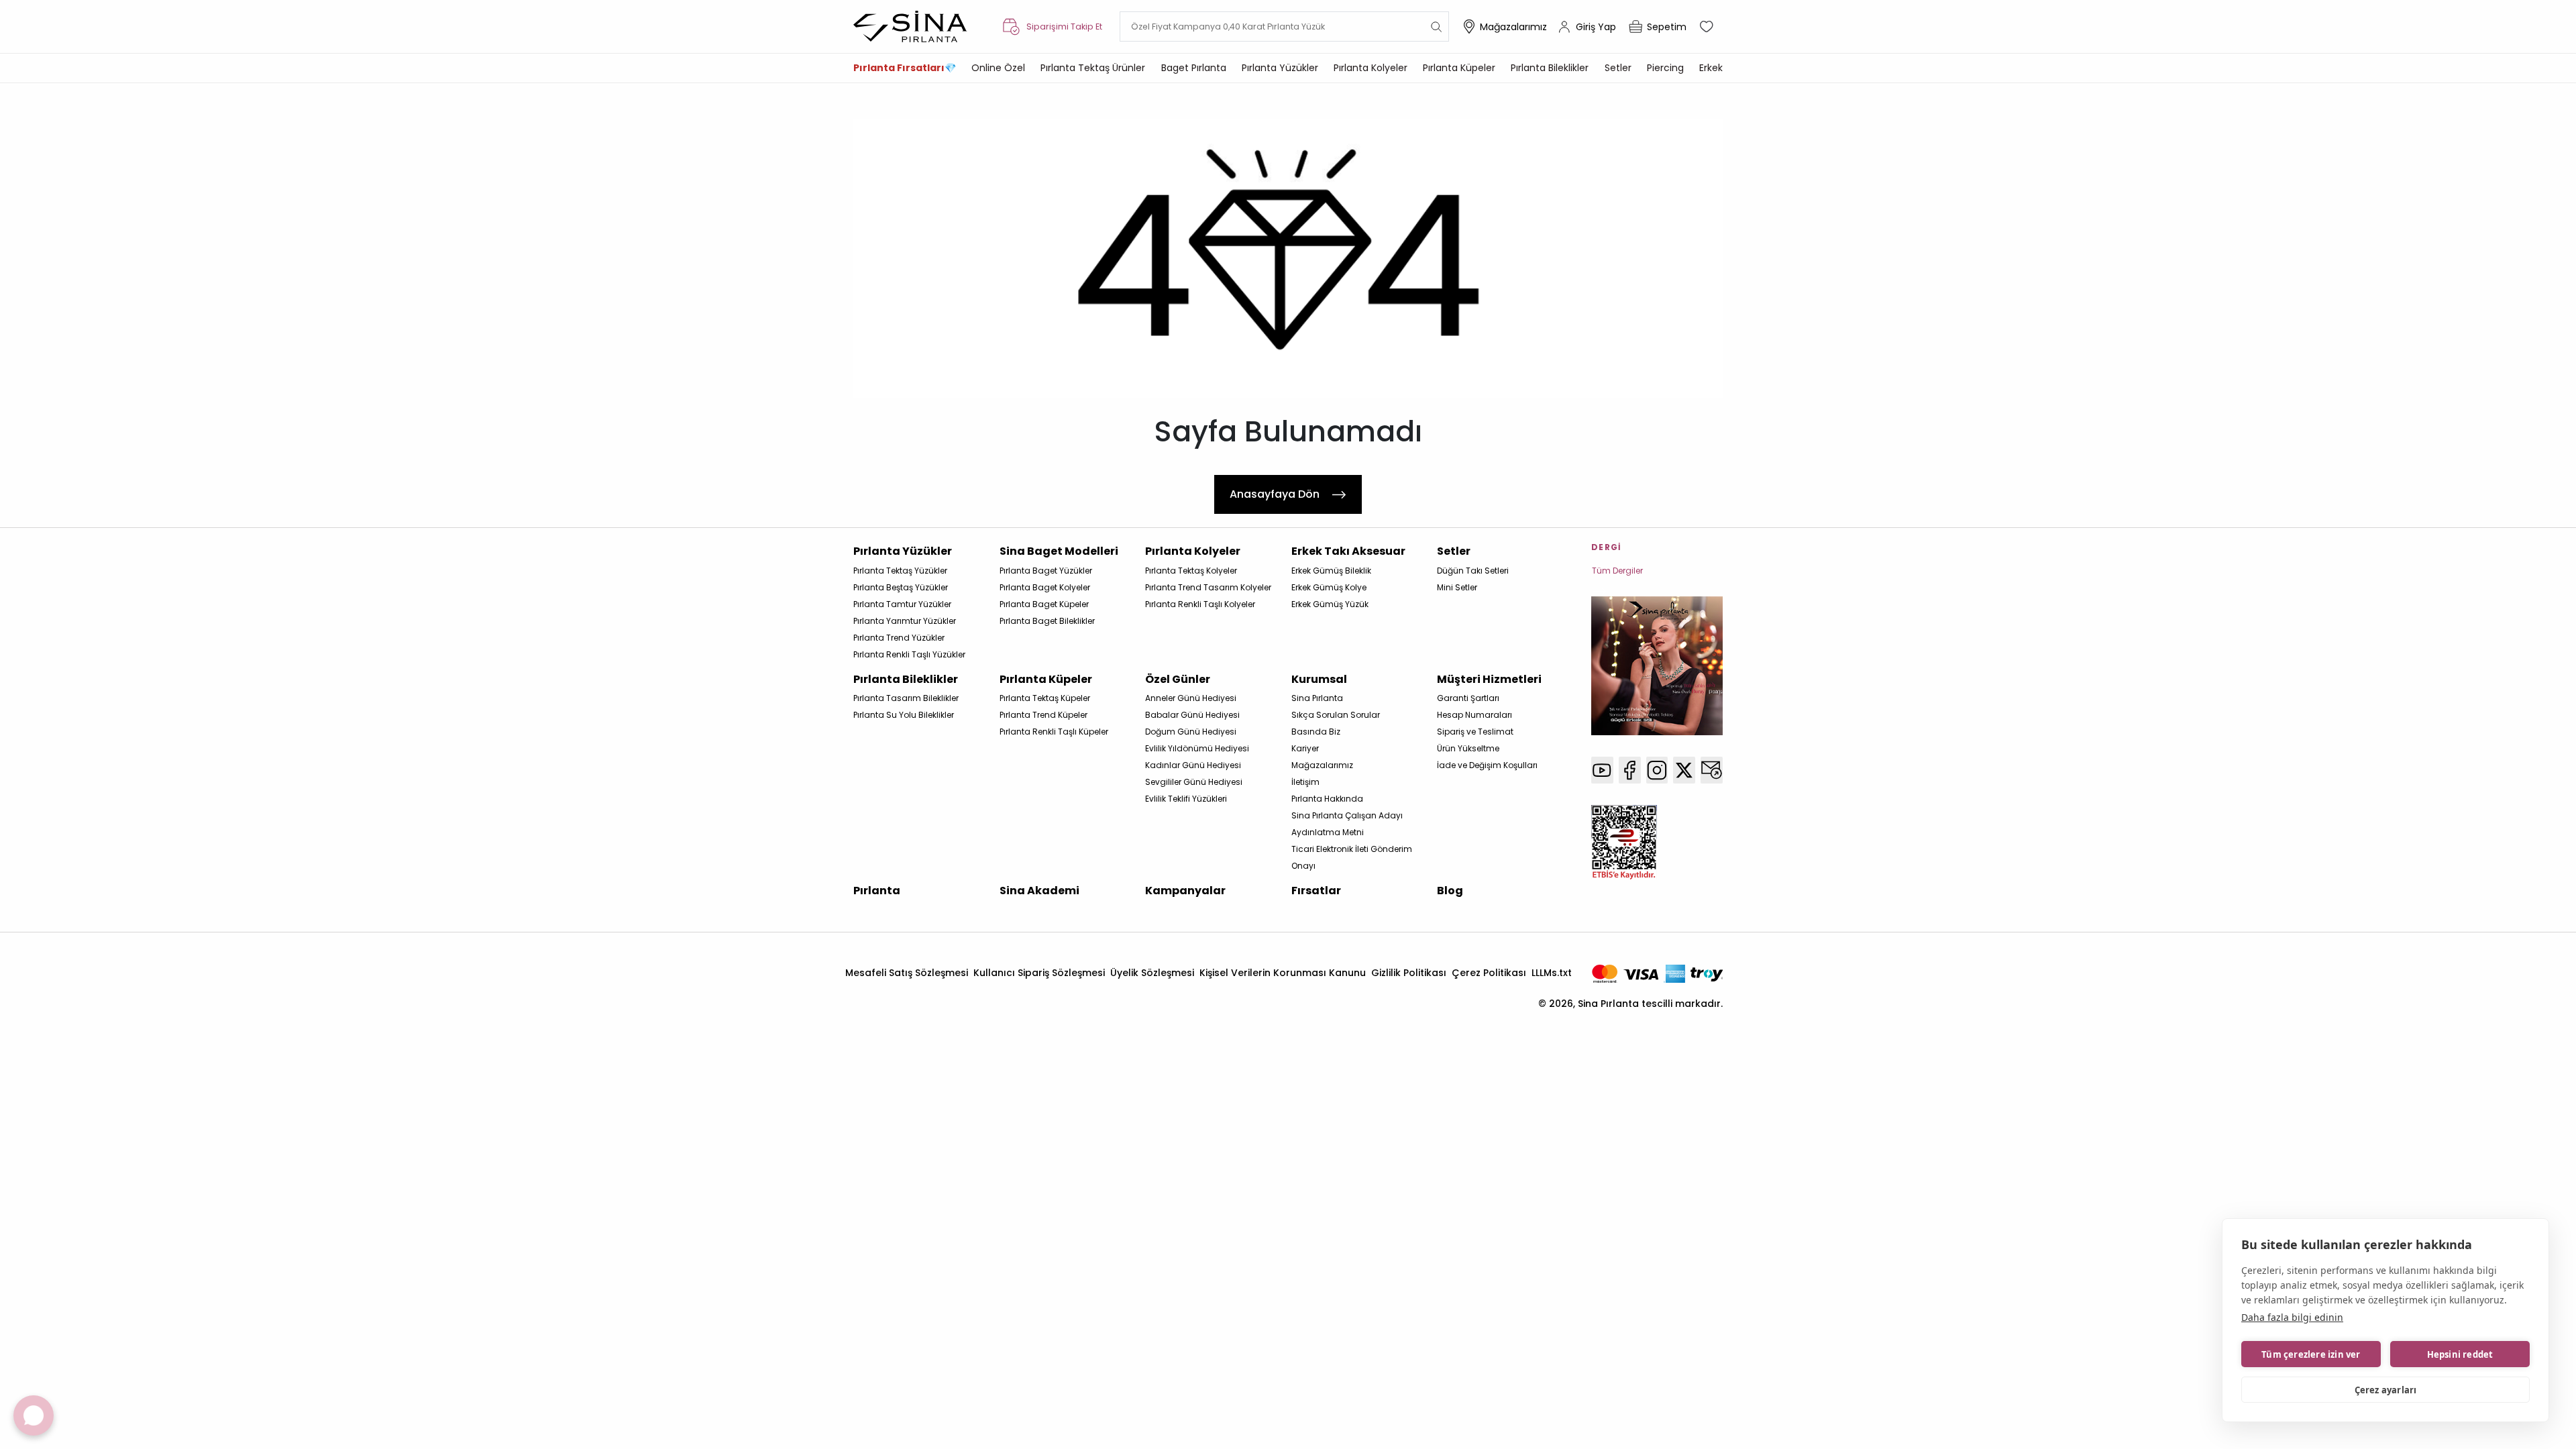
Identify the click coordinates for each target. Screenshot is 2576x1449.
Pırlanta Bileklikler (1550, 68)
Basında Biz (1316, 732)
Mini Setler (1457, 587)
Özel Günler (1178, 679)
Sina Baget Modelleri (1059, 551)
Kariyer (1305, 748)
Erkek (1711, 68)
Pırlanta (877, 891)
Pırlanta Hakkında (1327, 799)
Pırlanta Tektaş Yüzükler (900, 571)
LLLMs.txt (1552, 973)
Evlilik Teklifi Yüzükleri (1186, 799)
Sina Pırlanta (1317, 698)
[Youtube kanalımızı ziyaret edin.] (1602, 770)
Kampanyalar (1185, 891)
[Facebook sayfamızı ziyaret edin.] (1630, 770)
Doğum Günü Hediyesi (1191, 732)
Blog (1450, 891)
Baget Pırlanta (1194, 68)
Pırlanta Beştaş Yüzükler (901, 587)
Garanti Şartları (1468, 698)
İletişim (1305, 782)
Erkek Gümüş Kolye (1329, 587)
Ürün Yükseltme (1468, 748)
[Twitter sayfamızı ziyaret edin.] (1684, 770)
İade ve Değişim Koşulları (1487, 765)
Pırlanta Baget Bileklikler (1047, 621)
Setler (1618, 68)
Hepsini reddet (2460, 1354)
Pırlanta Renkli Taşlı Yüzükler (909, 654)
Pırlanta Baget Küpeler (1044, 604)
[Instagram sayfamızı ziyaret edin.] (1657, 770)
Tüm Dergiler (1617, 571)
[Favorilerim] (1708, 27)
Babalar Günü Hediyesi (1192, 715)
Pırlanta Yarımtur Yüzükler (905, 621)
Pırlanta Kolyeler (1371, 68)
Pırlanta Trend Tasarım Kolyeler (1208, 587)
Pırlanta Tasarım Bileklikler (906, 698)
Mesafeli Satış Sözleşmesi (907, 973)
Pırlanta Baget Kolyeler (1045, 587)
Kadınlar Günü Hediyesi (1193, 765)
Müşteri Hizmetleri (1489, 679)
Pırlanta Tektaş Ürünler (1093, 68)
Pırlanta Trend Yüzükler (899, 638)
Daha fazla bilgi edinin (2292, 1317)
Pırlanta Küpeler (1459, 68)
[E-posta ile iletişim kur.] (1712, 770)
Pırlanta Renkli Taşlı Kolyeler (1200, 604)
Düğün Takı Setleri (1473, 571)
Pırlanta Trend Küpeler (1043, 715)
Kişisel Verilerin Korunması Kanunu (1283, 973)
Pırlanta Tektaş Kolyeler (1191, 571)
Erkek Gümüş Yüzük (1330, 604)
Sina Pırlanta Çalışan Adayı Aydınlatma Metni (1347, 824)
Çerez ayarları (2386, 1390)
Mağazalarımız (1513, 27)
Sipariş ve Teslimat (1475, 732)
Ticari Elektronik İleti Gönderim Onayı (1352, 857)
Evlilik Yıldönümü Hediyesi (1197, 748)
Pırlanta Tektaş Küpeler (1045, 698)
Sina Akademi (1039, 891)
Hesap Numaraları (1474, 715)
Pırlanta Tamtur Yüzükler (902, 604)
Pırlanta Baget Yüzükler (1046, 571)
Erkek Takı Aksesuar (1348, 551)
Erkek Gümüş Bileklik (1331, 571)
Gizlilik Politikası (1409, 973)
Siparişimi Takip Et (1064, 26)
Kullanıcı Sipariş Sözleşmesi (1039, 973)
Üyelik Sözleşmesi (1152, 973)
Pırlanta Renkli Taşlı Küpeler (1054, 732)
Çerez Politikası (1489, 973)
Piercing (1665, 68)
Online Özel (998, 68)
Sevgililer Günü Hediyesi (1194, 782)
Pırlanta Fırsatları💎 (905, 68)
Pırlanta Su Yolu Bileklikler (904, 715)
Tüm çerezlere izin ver (2311, 1354)
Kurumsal (1319, 679)
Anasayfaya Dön (1275, 494)
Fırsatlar (1316, 891)
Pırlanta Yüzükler (1280, 68)
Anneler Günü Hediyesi (1191, 698)
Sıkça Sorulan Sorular (1336, 715)
